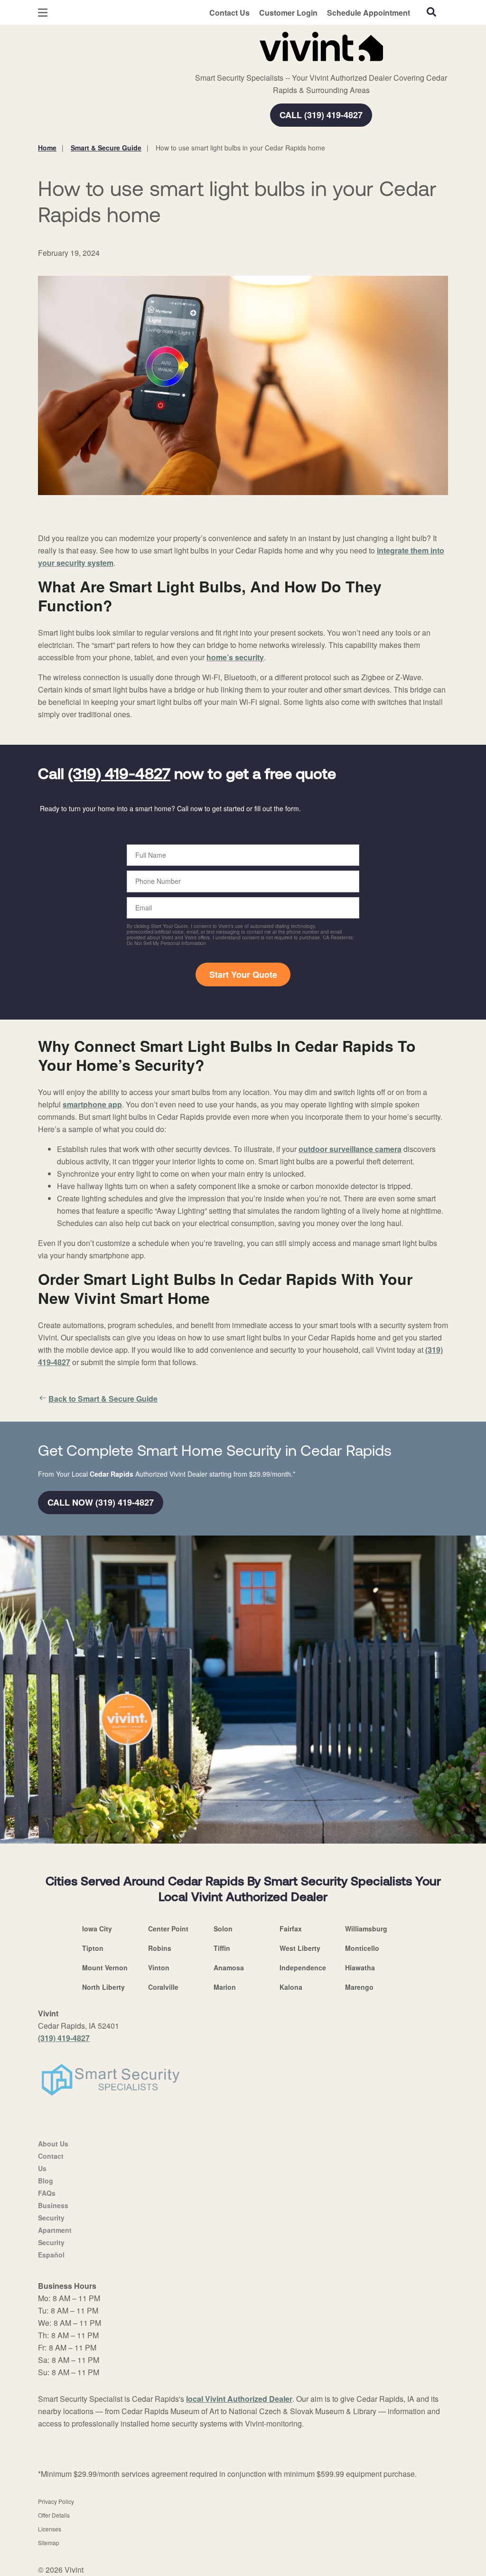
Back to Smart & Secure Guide (103, 1399)
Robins (160, 1948)
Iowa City (97, 1929)
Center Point (168, 1929)
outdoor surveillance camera (350, 1149)
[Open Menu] (43, 13)
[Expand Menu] (167, 45)
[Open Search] (431, 12)
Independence (303, 1967)
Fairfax (291, 1929)
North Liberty (103, 1987)
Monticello (362, 1948)
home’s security (235, 657)
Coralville (163, 1987)
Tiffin (222, 1948)
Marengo (359, 1987)
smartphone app (92, 1104)
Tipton (93, 1948)
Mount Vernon (105, 1967)
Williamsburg (366, 1929)
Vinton (159, 1967)
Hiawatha (360, 1967)
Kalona (291, 1987)
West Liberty (300, 1948)
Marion (225, 1987)
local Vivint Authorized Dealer (239, 2399)
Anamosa (229, 1967)
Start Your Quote (243, 974)
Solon (223, 1929)
